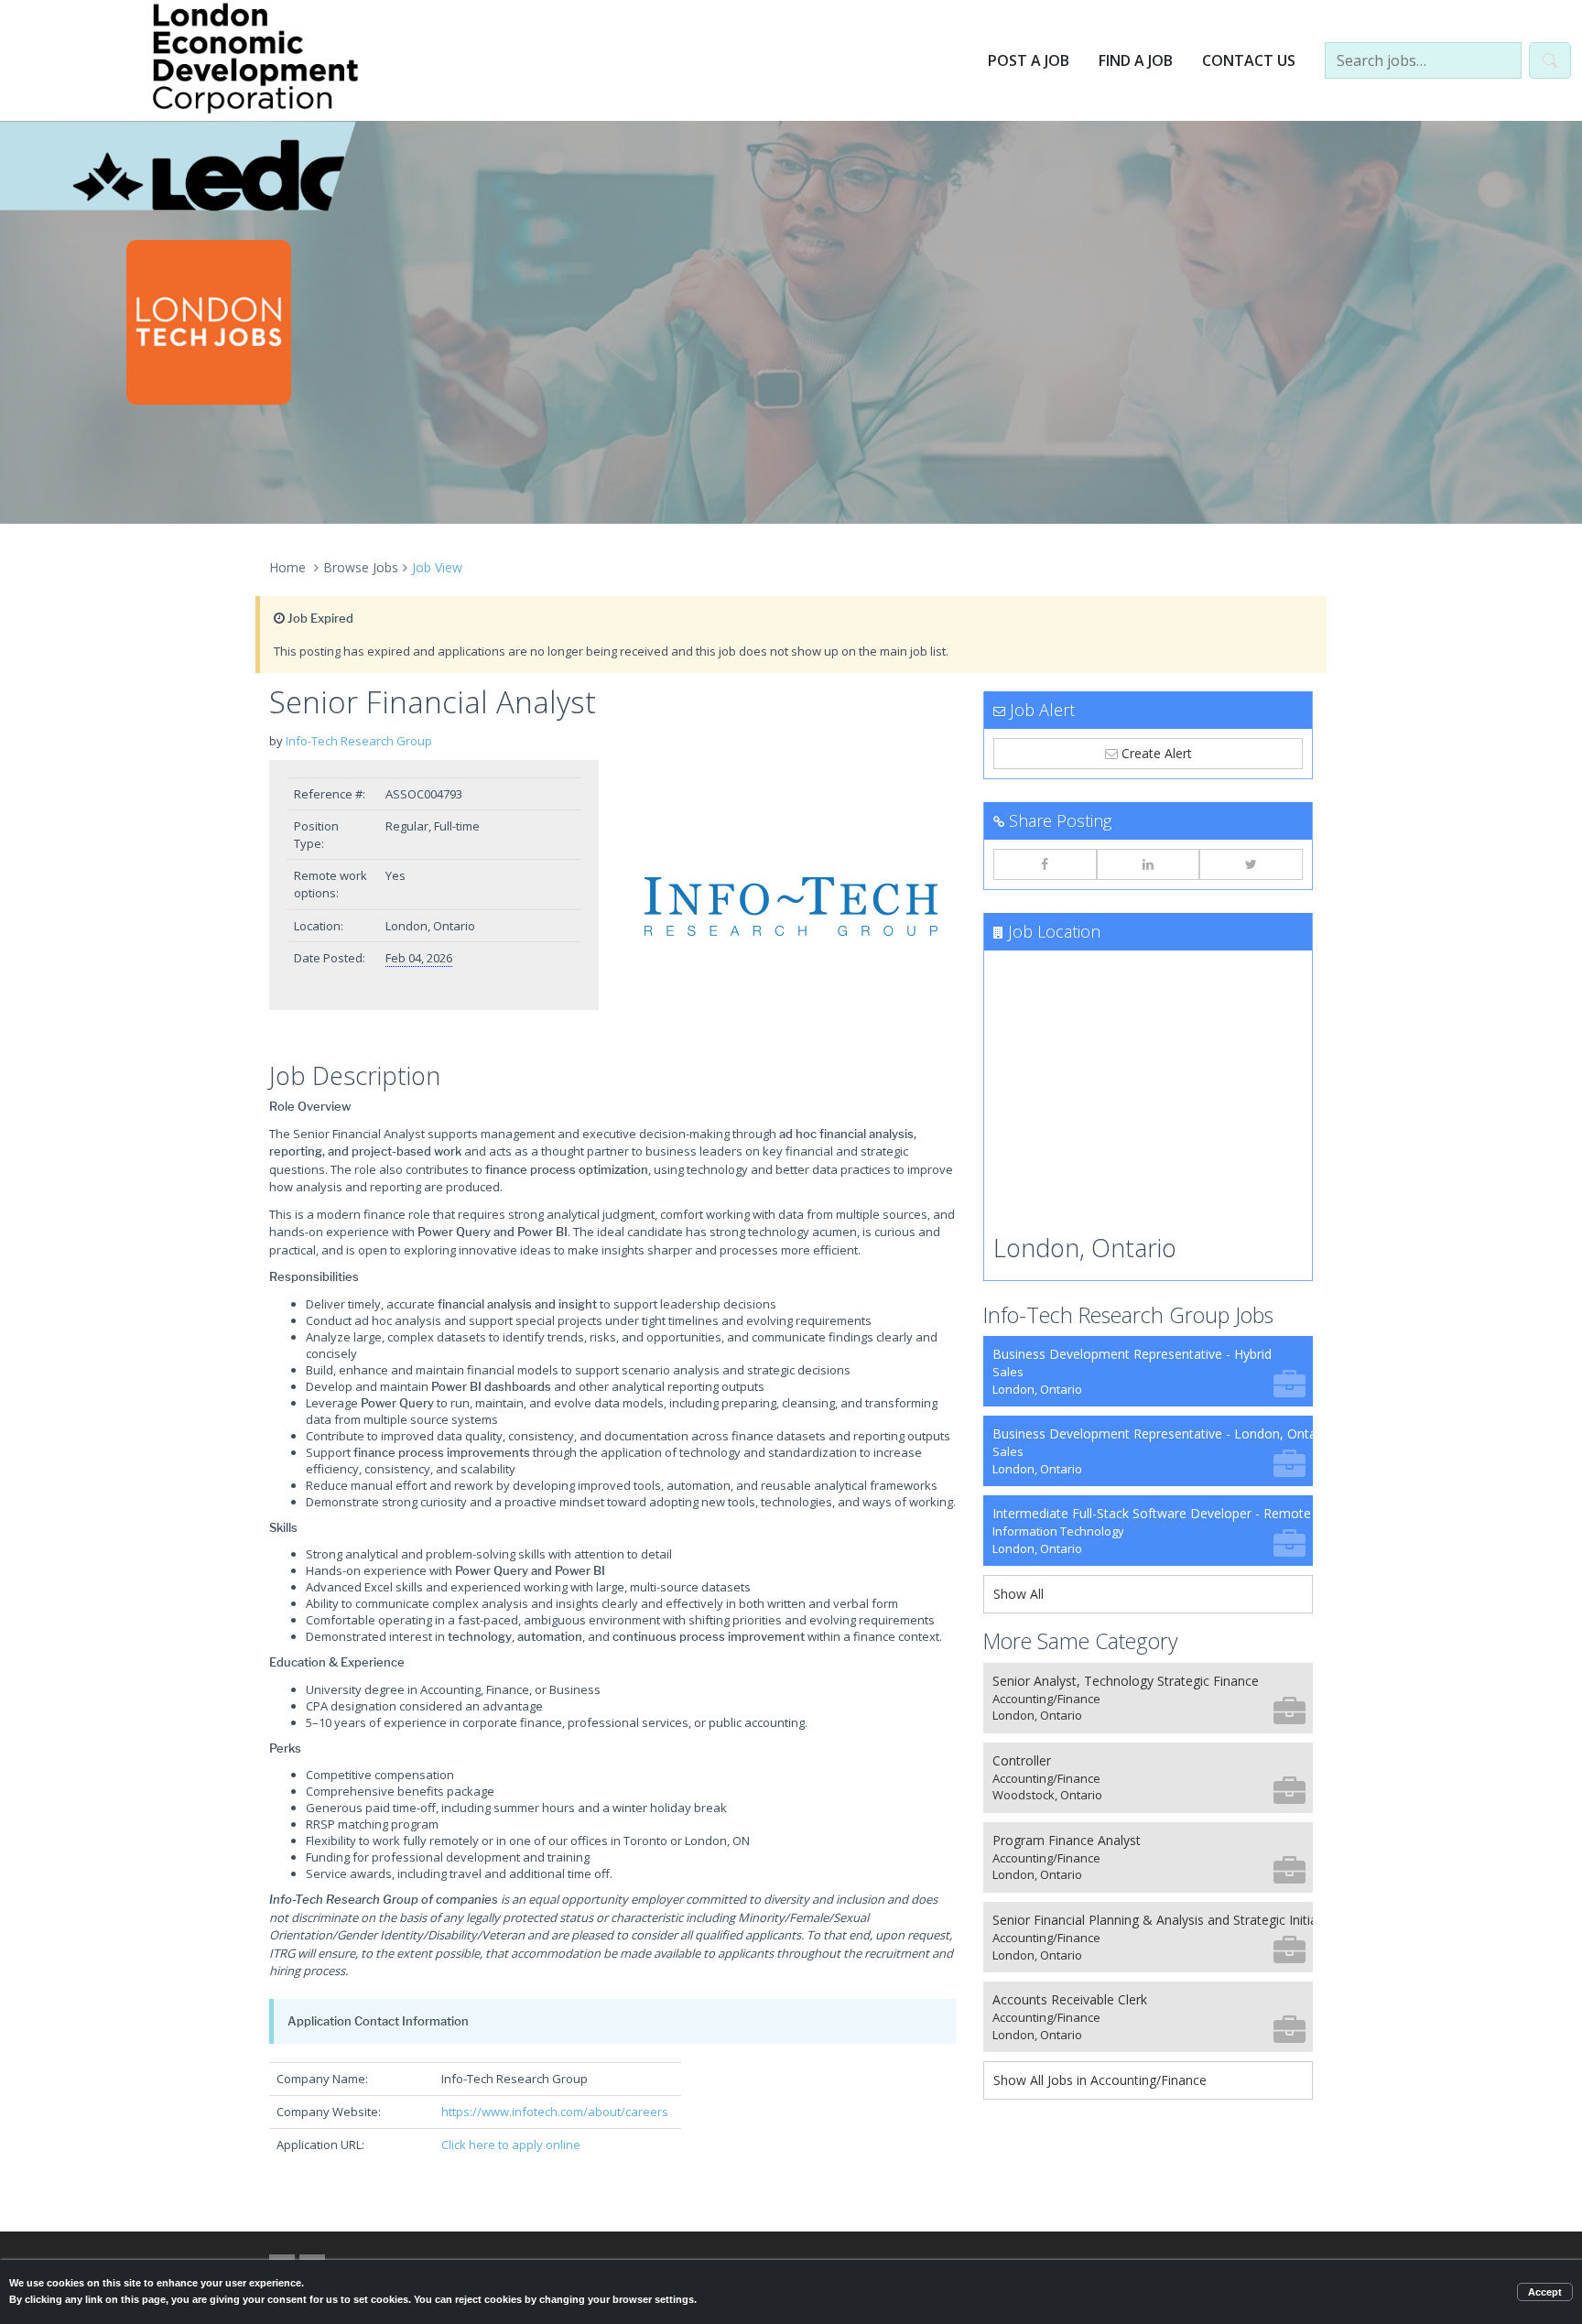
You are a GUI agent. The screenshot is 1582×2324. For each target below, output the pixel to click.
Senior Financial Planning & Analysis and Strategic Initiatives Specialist (1153, 1937)
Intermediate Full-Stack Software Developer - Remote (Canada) (1153, 1531)
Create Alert (1155, 753)
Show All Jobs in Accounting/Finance (1100, 2080)
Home (287, 567)
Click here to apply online (511, 2145)
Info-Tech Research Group (359, 741)
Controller (1047, 1778)
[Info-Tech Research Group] (791, 907)
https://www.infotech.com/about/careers (555, 2112)
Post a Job (1029, 60)
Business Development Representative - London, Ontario (1153, 1451)
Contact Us (1249, 60)
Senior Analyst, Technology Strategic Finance (1126, 1698)
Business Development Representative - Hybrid (1132, 1371)
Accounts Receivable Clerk (1070, 2017)
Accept (1545, 2292)
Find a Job (1136, 60)
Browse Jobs (361, 567)
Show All (1019, 1594)
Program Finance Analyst (1067, 1857)
